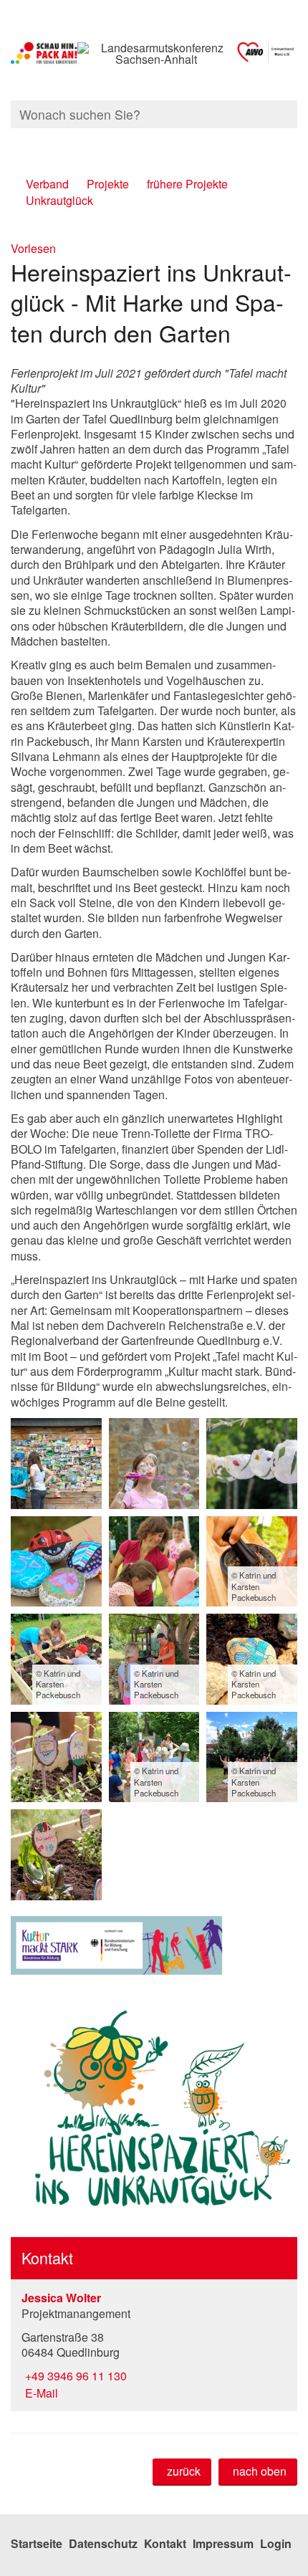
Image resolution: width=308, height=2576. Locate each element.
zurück (184, 2471)
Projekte (108, 184)
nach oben (260, 2471)
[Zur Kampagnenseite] (44, 54)
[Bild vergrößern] (56, 1464)
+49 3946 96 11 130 (74, 2376)
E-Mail (40, 2393)
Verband (47, 184)
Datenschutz (103, 2543)
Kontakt (165, 2543)
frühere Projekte (187, 184)
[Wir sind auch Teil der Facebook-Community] (295, 142)
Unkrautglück (59, 200)
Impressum (223, 2543)
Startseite (37, 2543)
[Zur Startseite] (266, 54)
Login (276, 2543)
